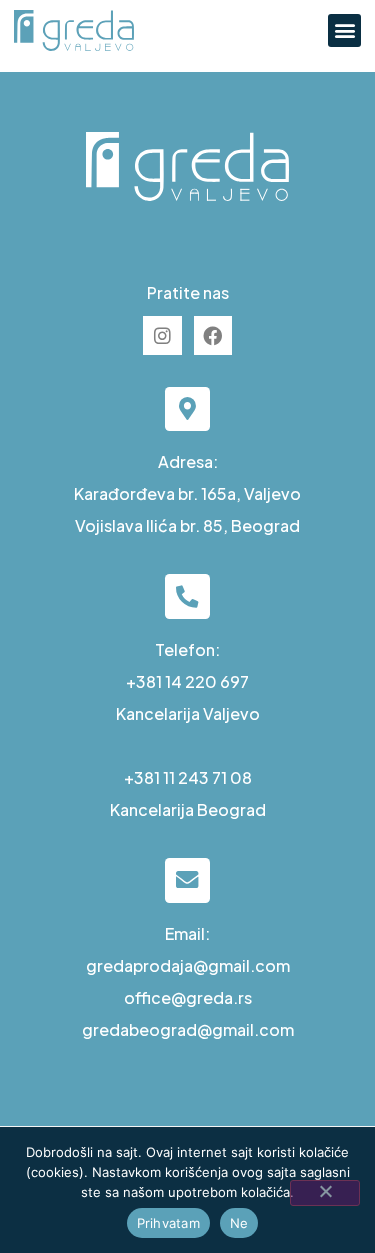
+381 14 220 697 (187, 681)
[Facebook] (213, 335)
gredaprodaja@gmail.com (188, 965)
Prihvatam (168, 1223)
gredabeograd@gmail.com (188, 1029)
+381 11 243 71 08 (188, 777)
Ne (239, 1223)
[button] (344, 30)
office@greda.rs (188, 997)
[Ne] (325, 1193)
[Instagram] (162, 335)
